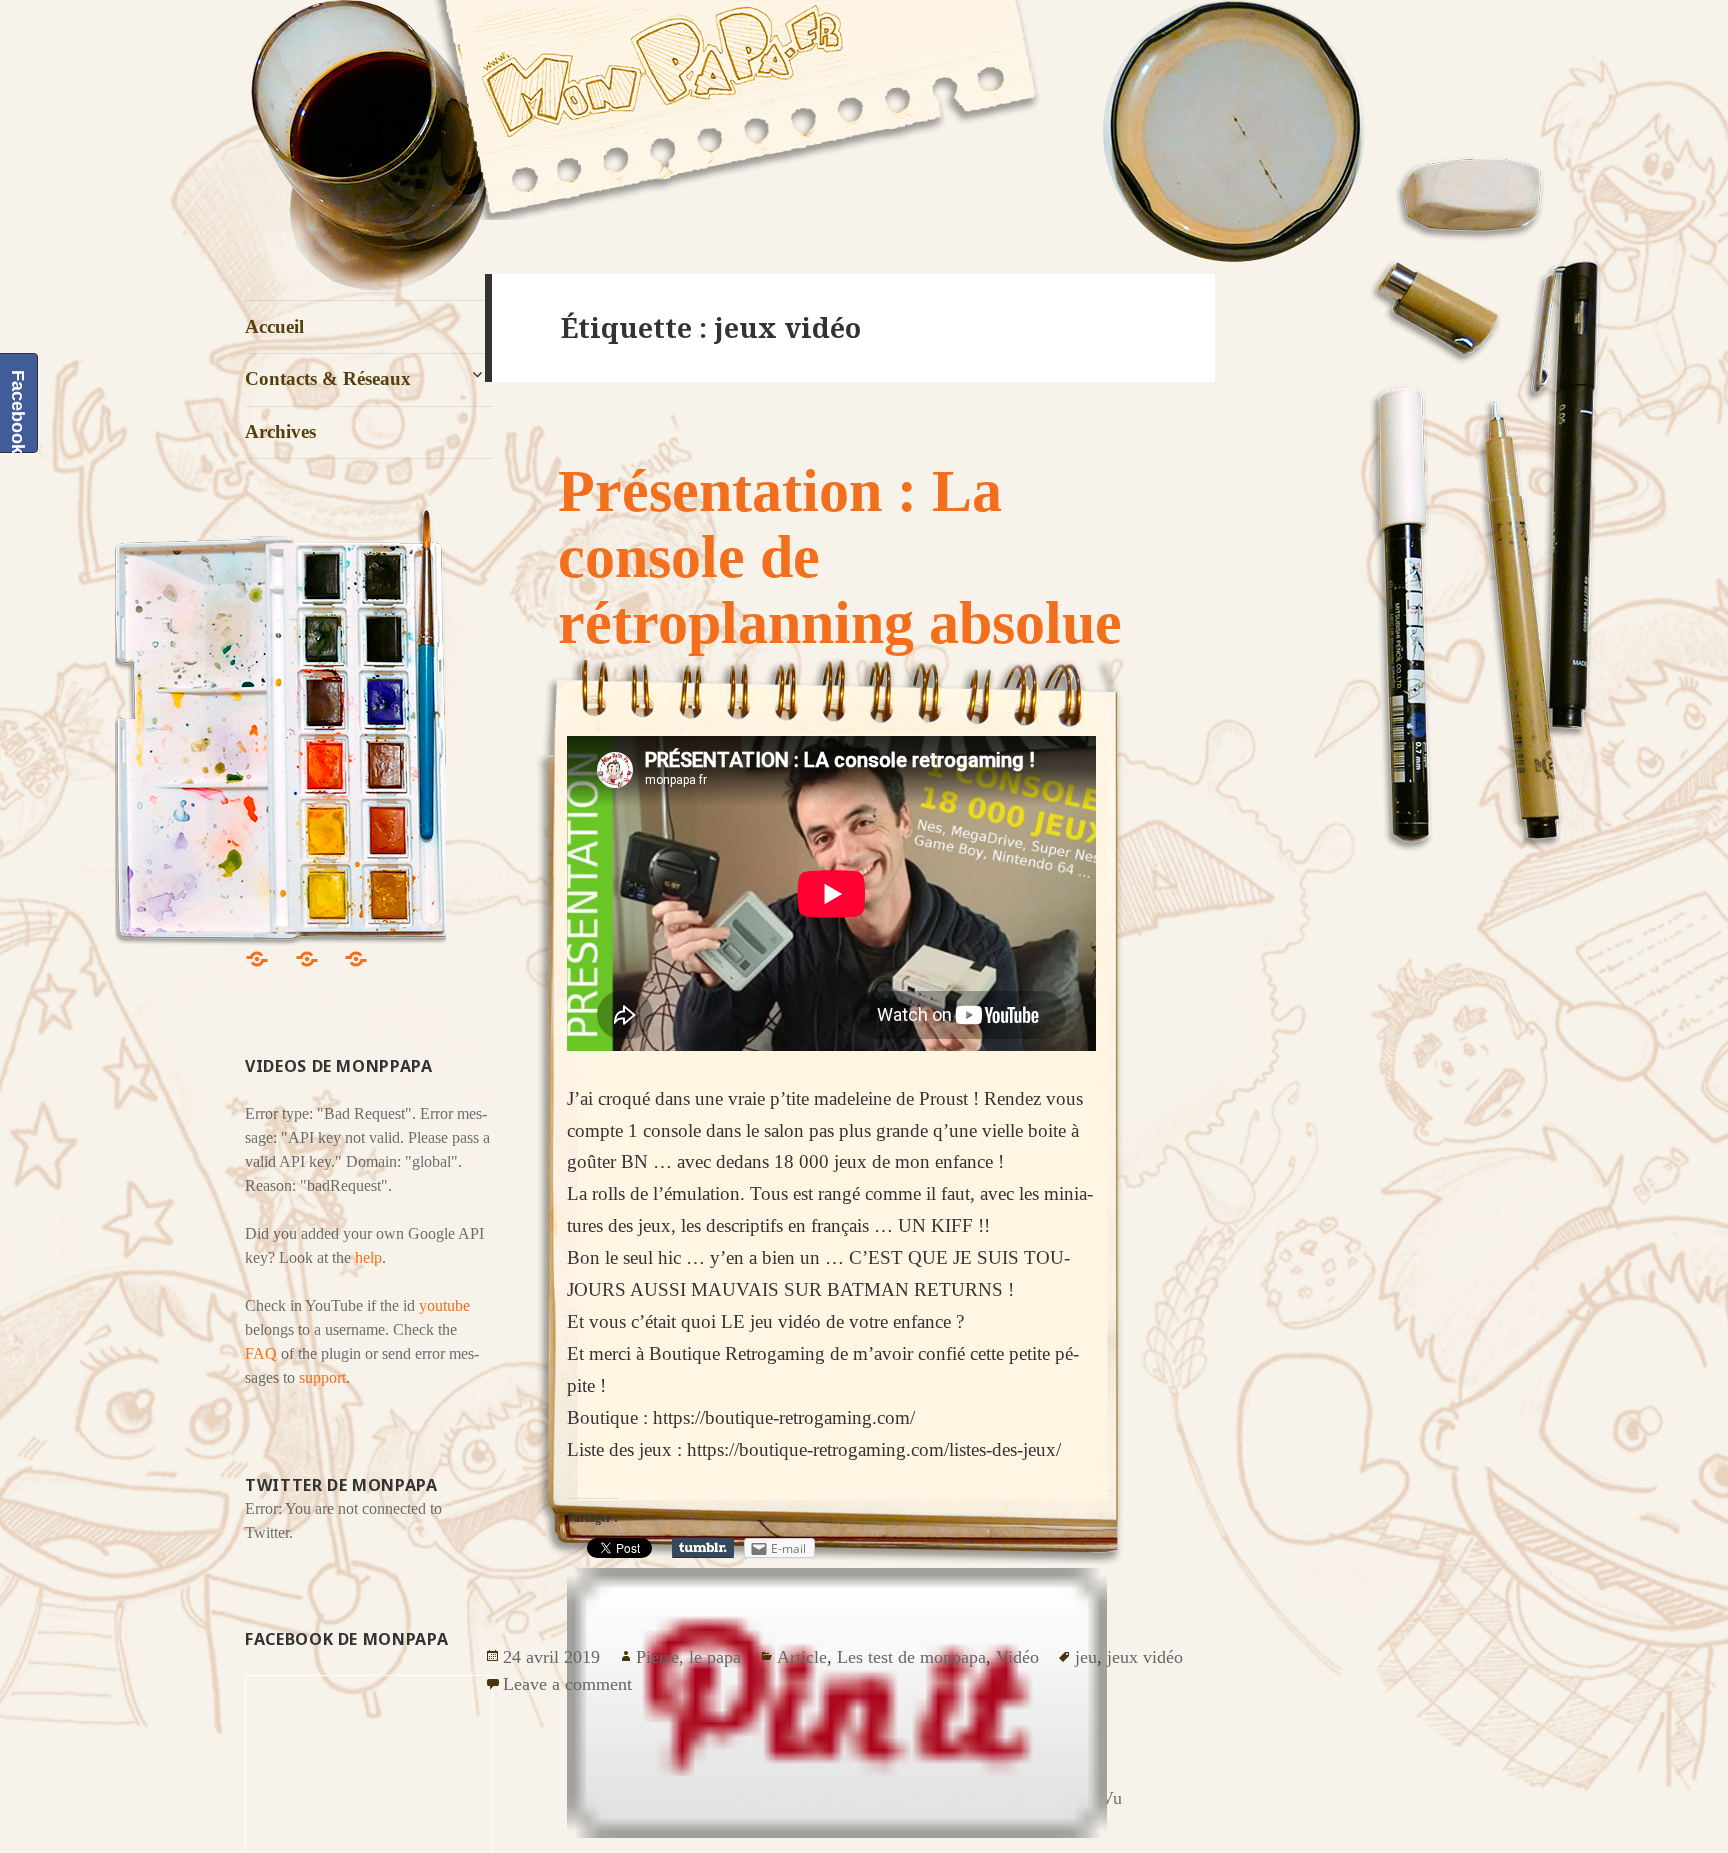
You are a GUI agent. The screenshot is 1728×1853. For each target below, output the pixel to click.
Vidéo (1017, 1657)
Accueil (274, 326)
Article (802, 1657)
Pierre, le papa (688, 1657)
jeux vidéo (1145, 1657)
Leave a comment (567, 1684)
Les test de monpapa (911, 1657)
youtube (444, 1305)
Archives (280, 431)
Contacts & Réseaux (328, 378)
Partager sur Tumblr (703, 1548)
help (368, 1257)
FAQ (261, 1353)
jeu (1086, 1657)
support (322, 1377)
